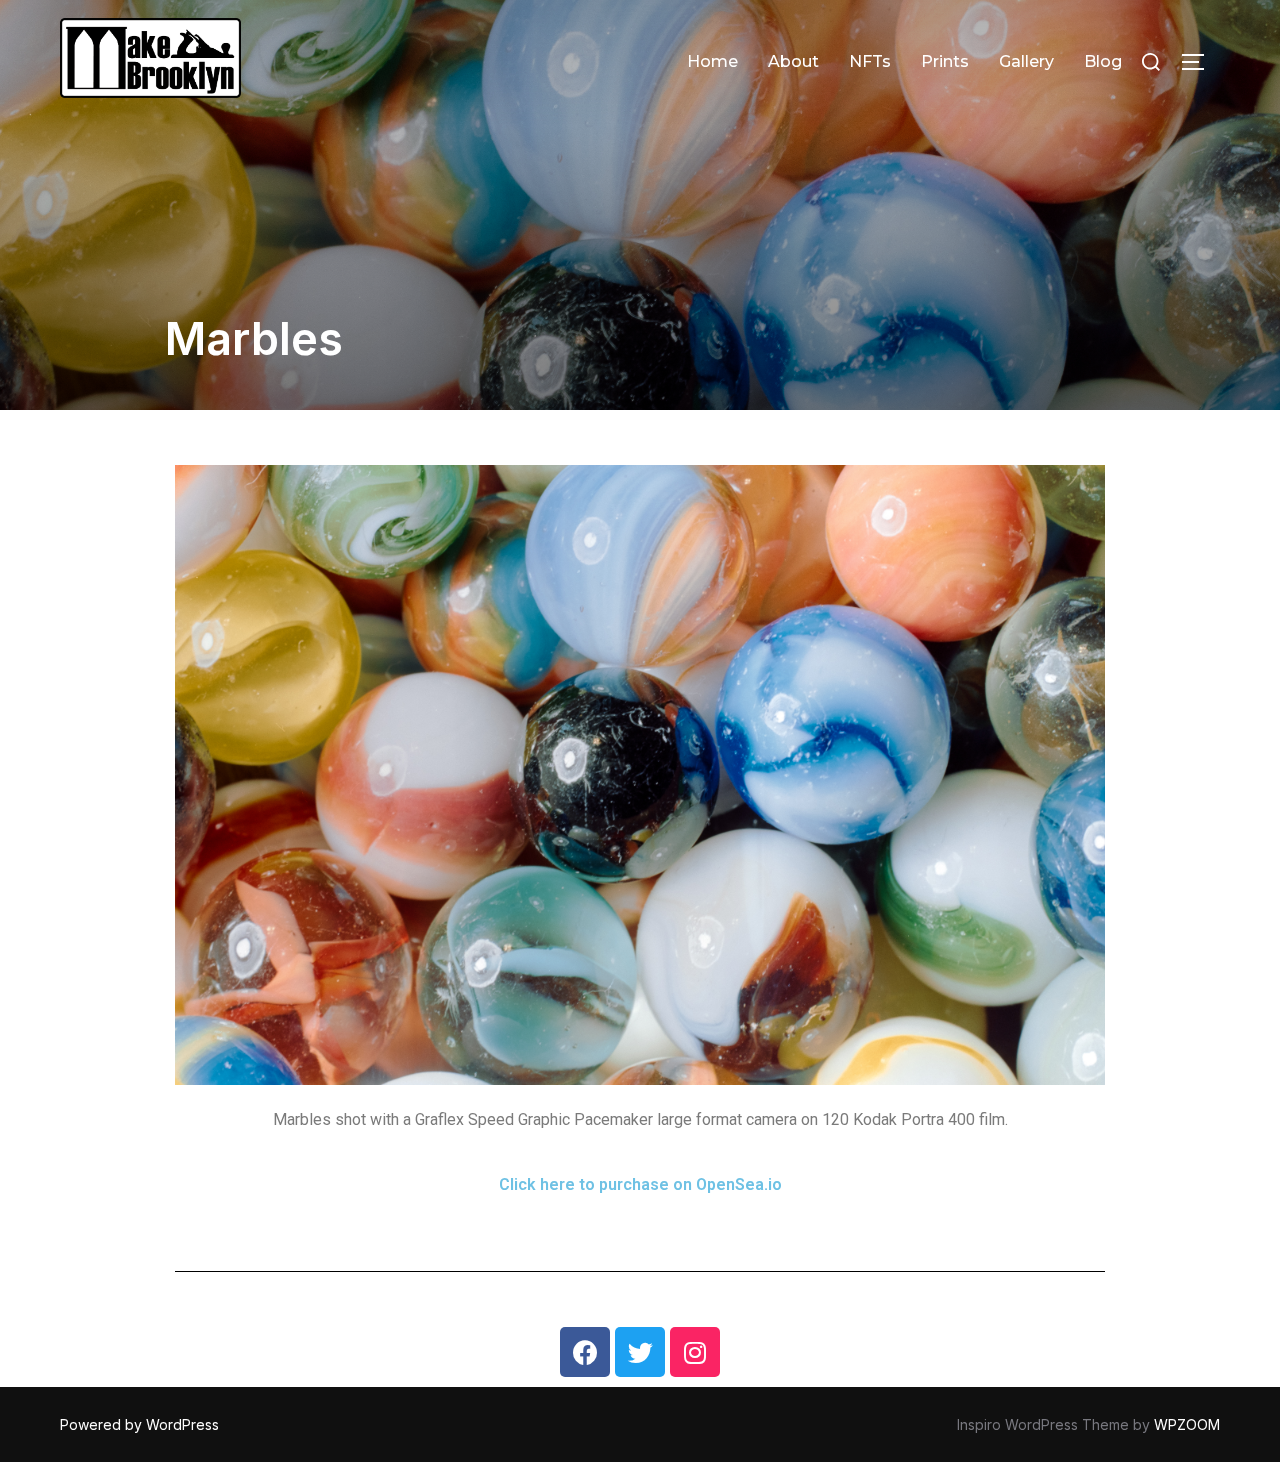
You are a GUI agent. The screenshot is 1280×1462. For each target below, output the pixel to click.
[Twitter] (640, 1352)
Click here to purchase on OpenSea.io (640, 1184)
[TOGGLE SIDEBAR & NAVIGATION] (1200, 62)
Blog (1103, 61)
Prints (945, 61)
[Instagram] (695, 1352)
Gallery (1026, 61)
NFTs (870, 61)
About (793, 61)
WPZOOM (1187, 1424)
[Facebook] (585, 1352)
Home (712, 61)
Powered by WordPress (139, 1424)
